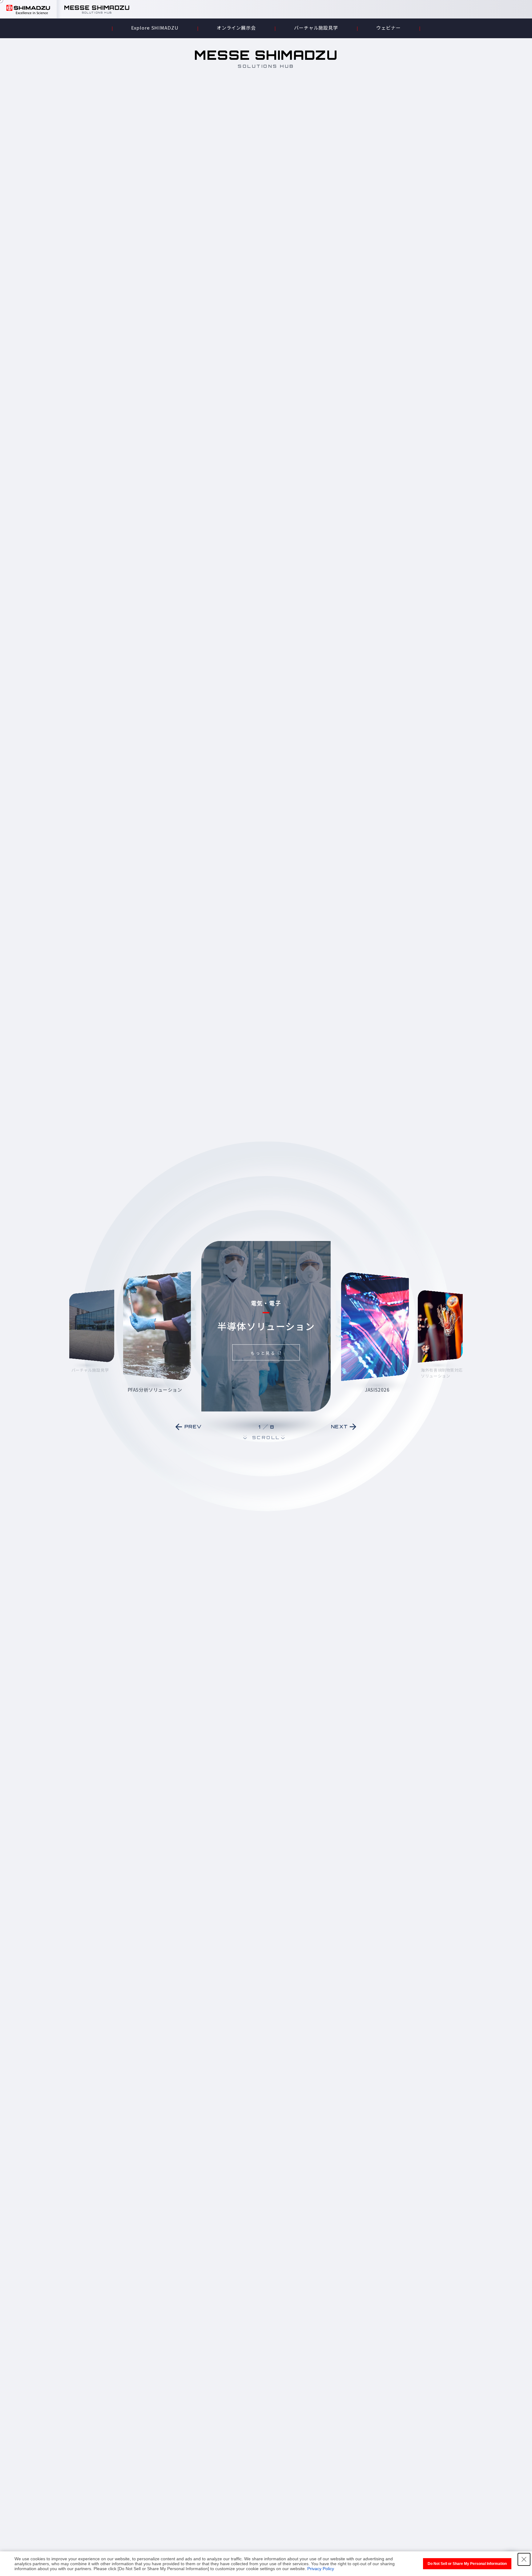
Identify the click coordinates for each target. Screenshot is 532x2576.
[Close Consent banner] (524, 2559)
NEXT (340, 1427)
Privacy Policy (321, 2569)
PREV (193, 1427)
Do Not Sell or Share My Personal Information (467, 2564)
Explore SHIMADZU (155, 28)
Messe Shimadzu (97, 10)
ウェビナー (389, 28)
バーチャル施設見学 (316, 28)
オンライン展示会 (236, 28)
